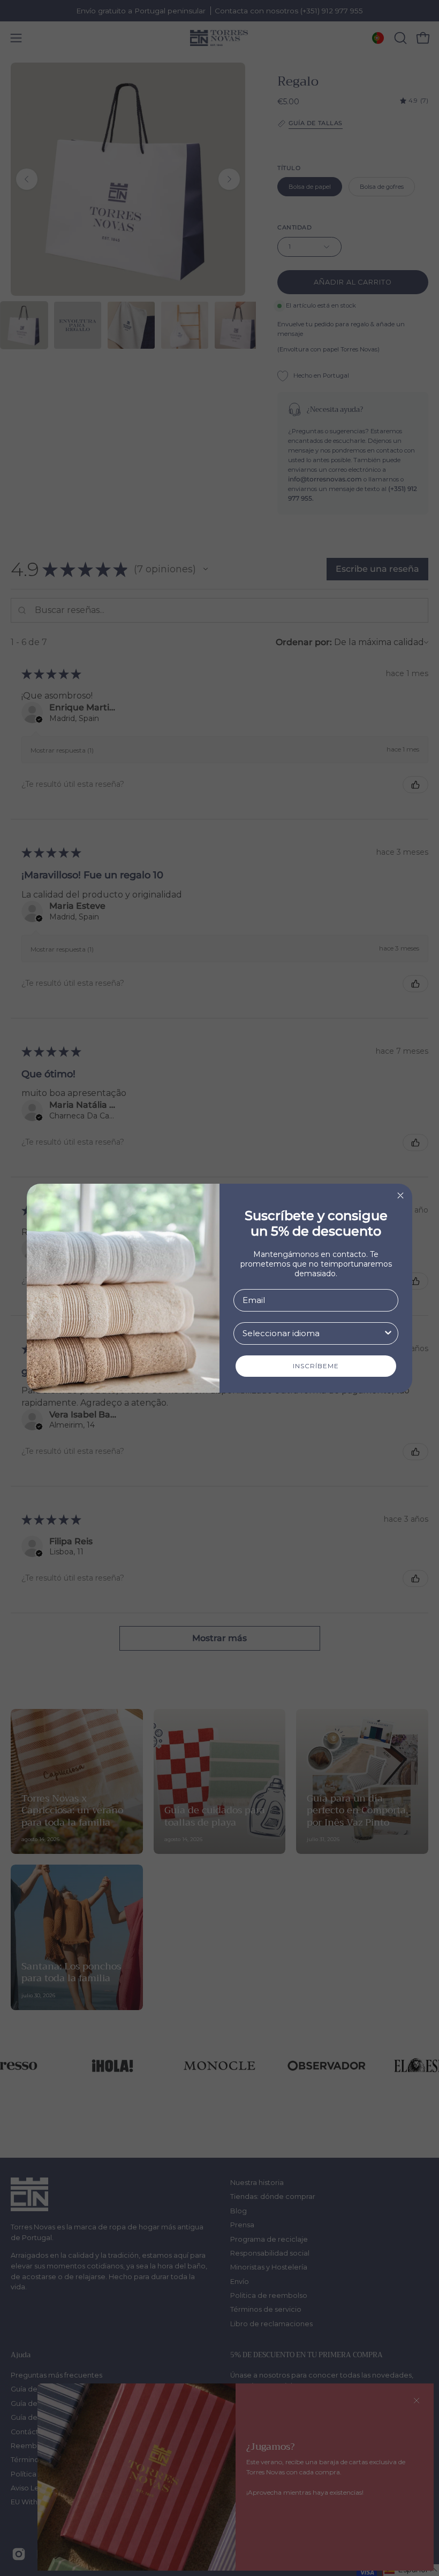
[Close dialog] (400, 1195)
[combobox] (313, 1333)
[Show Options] (388, 1333)
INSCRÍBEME (316, 1366)
